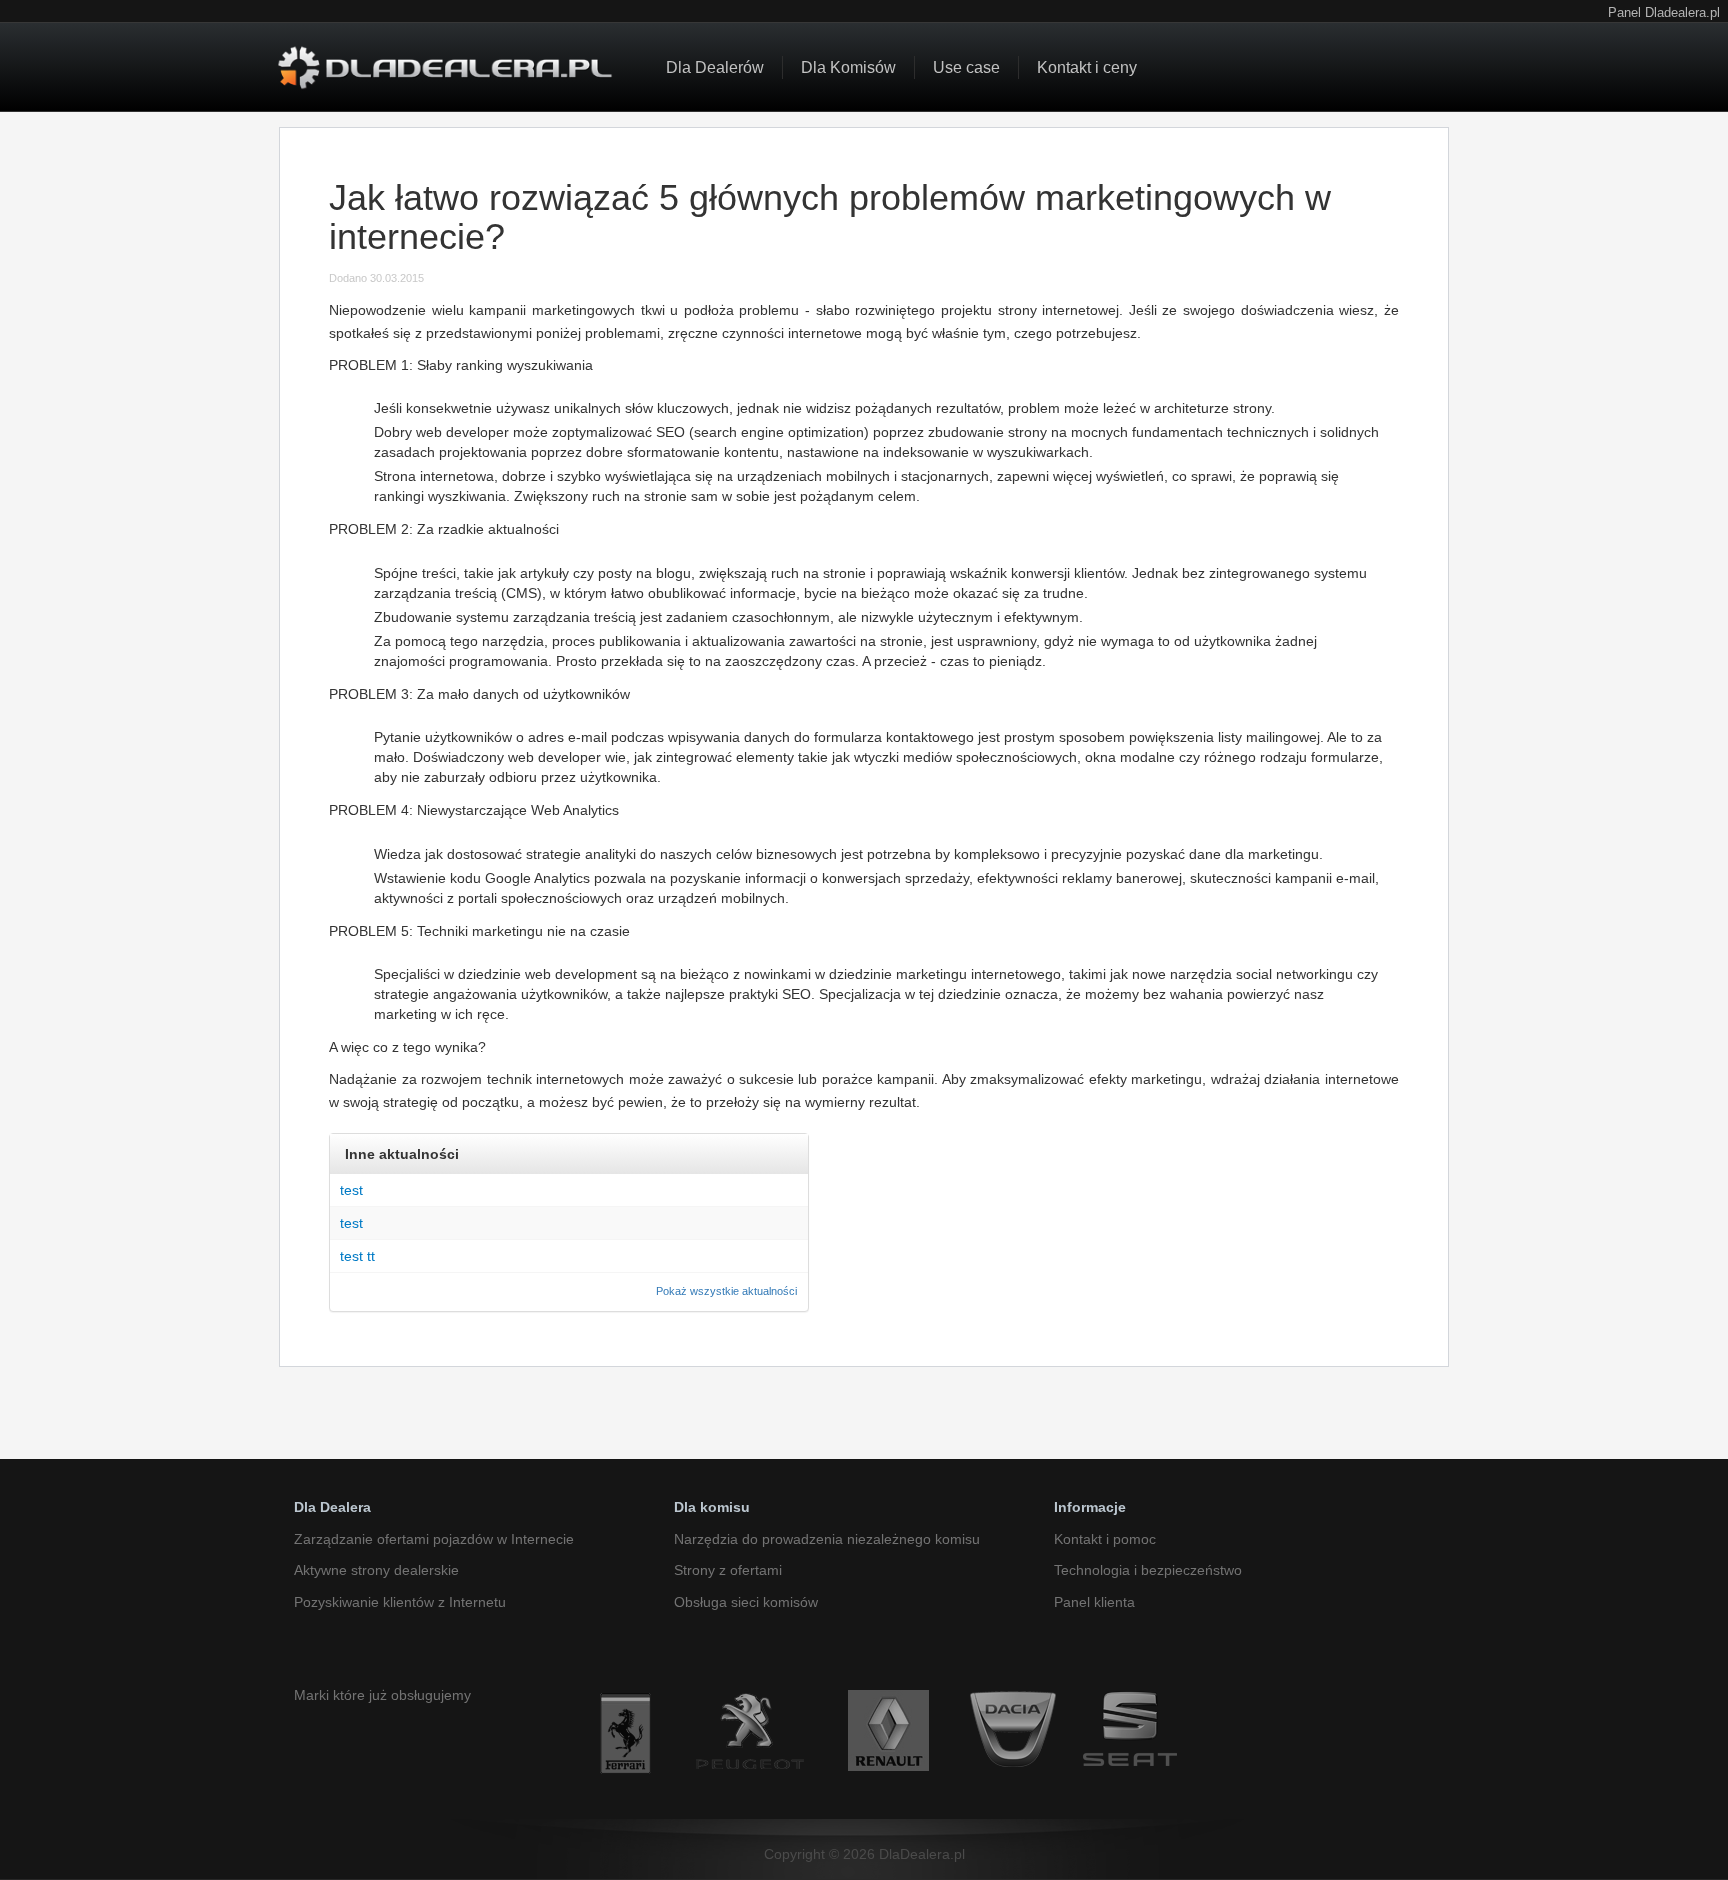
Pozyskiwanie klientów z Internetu (400, 1602)
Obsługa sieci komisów (746, 1602)
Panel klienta (1094, 1602)
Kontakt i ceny (1087, 67)
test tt (357, 1256)
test (351, 1190)
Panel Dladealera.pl (1664, 13)
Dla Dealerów (715, 67)
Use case (966, 67)
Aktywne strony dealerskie (376, 1570)
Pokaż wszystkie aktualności (726, 1291)
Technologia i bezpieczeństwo (1148, 1570)
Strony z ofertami (728, 1570)
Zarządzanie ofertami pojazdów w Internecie (434, 1539)
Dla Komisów (848, 67)
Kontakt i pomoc (1105, 1539)
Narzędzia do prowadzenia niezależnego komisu (827, 1539)
